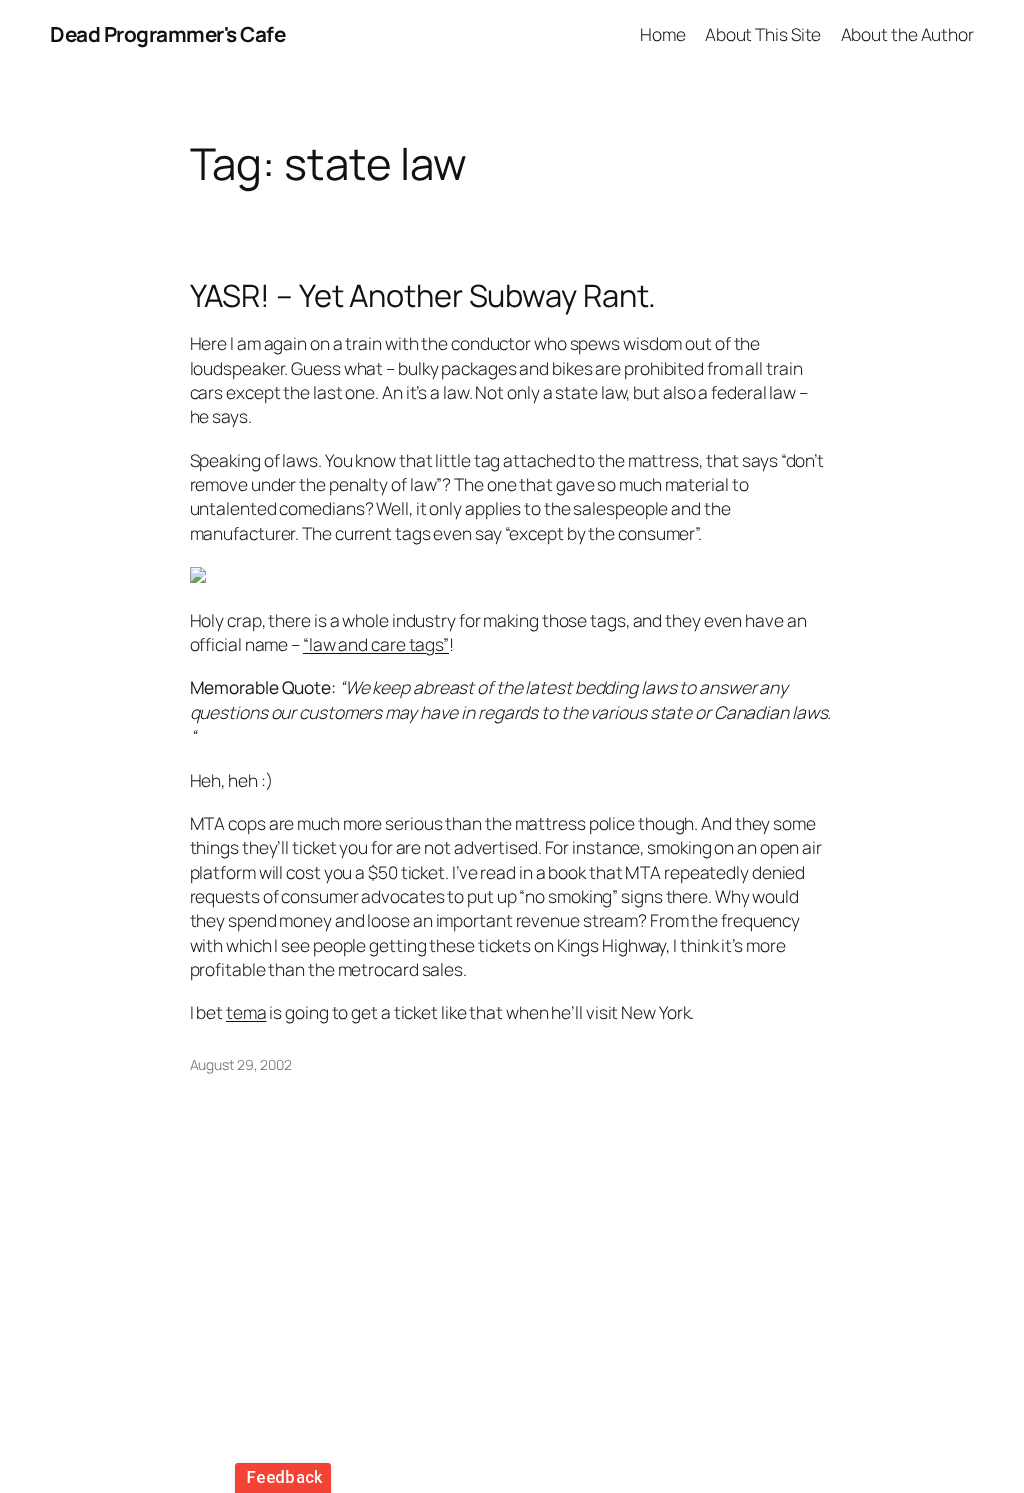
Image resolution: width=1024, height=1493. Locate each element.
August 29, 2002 (241, 1064)
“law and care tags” (376, 644)
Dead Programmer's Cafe (167, 34)
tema (246, 1012)
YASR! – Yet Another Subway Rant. (423, 295)
